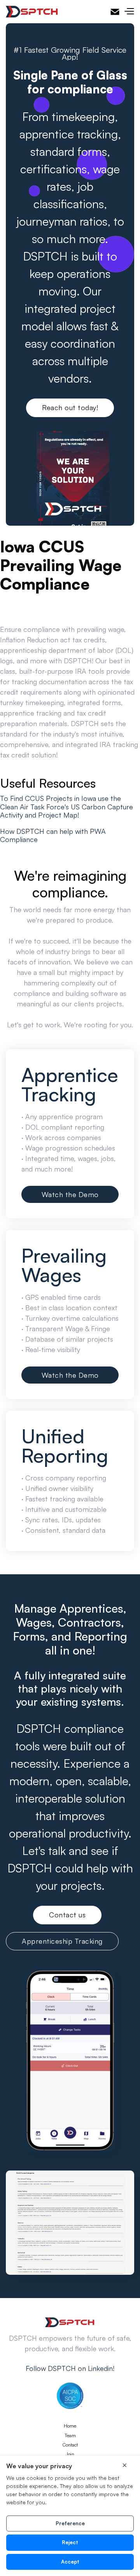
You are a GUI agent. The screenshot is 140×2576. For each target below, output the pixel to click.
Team (70, 2436)
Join (70, 2454)
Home (70, 2426)
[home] (32, 12)
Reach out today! (70, 407)
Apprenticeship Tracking (62, 1941)
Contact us (67, 1915)
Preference (70, 2523)
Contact (70, 2445)
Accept (70, 2562)
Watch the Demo (70, 1194)
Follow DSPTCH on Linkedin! (70, 2368)
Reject (70, 2542)
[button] (129, 12)
